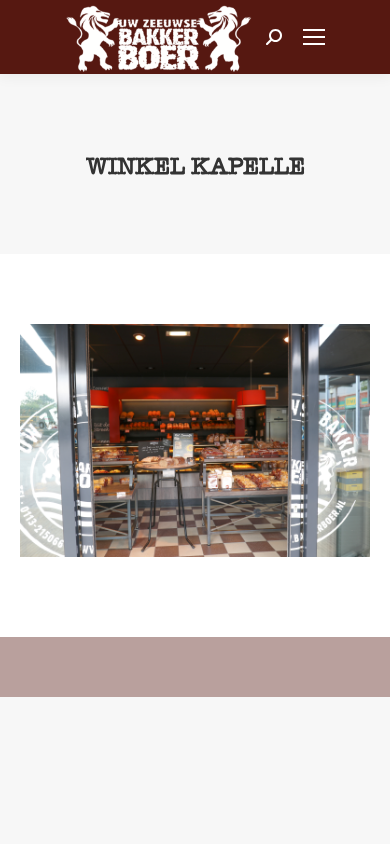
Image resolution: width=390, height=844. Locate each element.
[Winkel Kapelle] (195, 440)
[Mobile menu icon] (314, 37)
